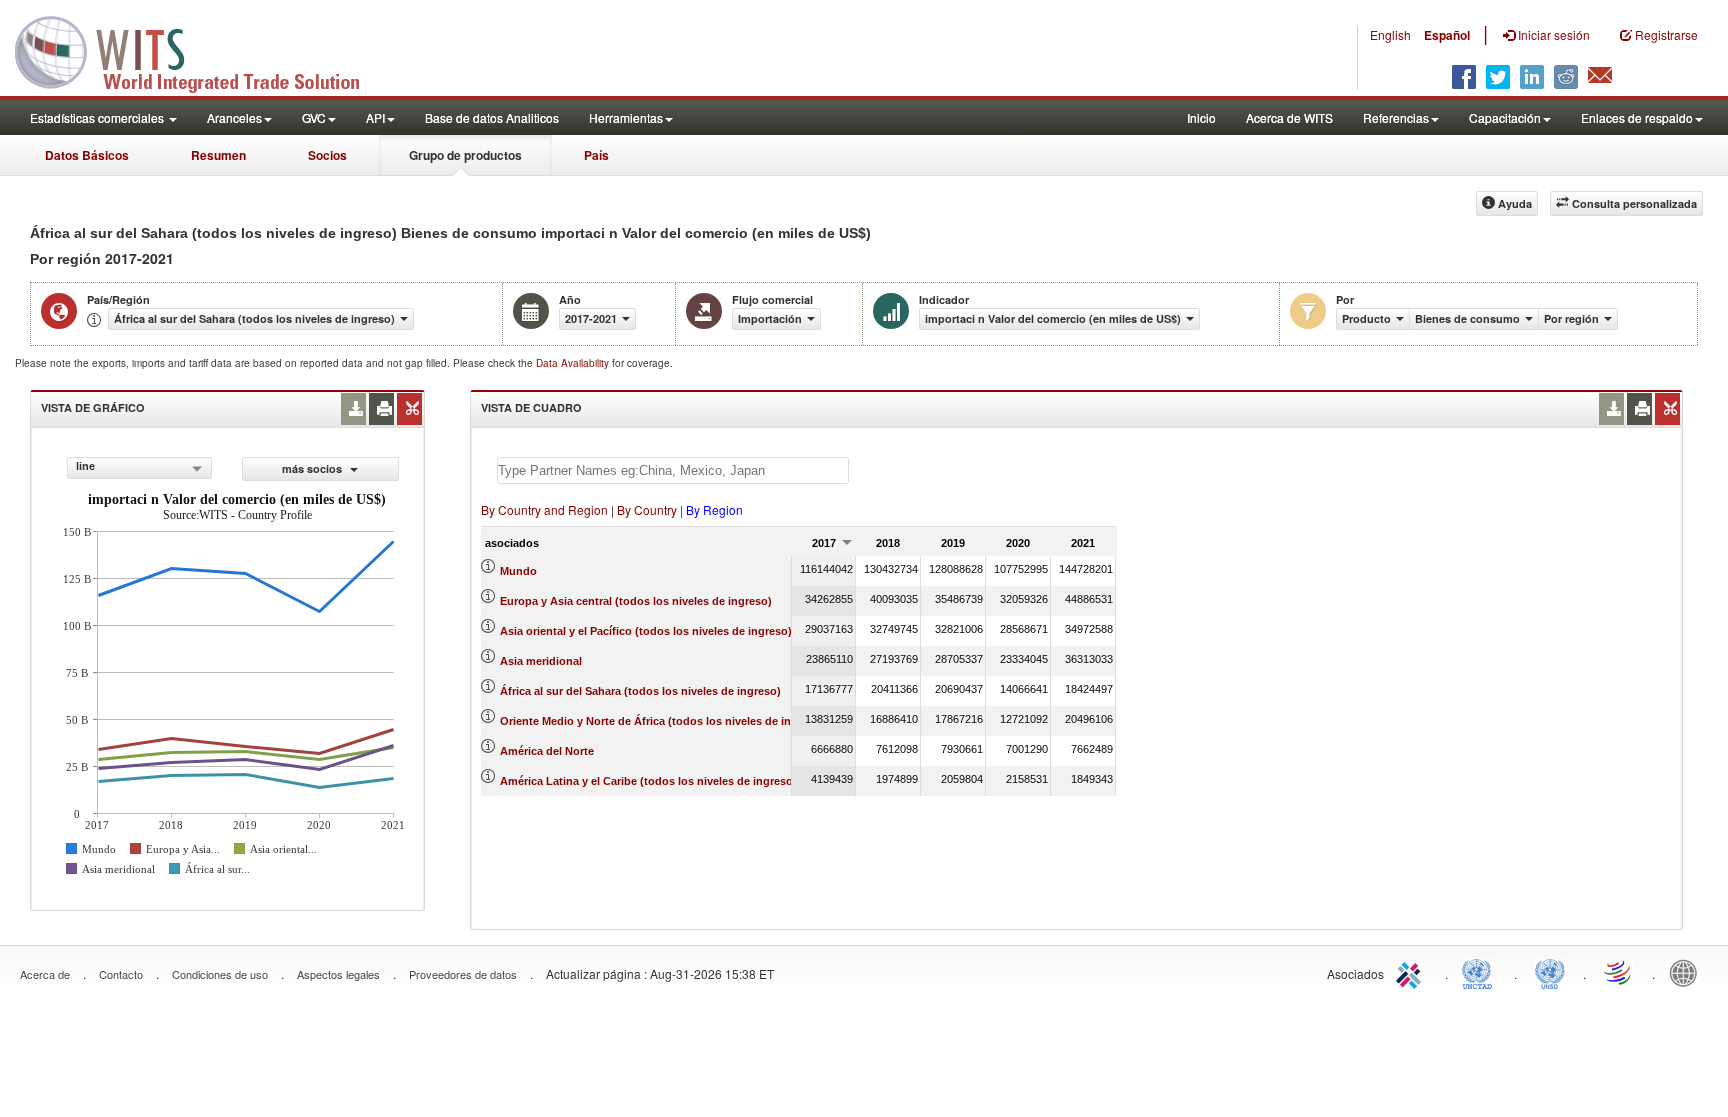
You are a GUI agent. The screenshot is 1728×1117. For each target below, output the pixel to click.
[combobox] (139, 468)
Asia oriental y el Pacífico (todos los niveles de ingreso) (646, 631)
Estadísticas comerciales (98, 117)
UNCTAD (1481, 972)
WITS (200, 50)
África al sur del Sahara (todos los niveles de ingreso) (640, 691)
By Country (647, 509)
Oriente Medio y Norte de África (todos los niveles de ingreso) (662, 721)
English (1390, 34)
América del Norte (547, 751)
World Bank (1688, 972)
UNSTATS (1550, 972)
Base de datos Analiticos (492, 117)
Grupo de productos (465, 155)
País (596, 155)
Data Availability (574, 363)
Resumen (218, 155)
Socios (327, 155)
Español (1447, 35)
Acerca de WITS (1289, 117)
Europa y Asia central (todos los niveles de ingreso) (636, 601)
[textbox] (673, 470)
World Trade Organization (1619, 972)
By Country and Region (544, 509)
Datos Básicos (87, 155)
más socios (313, 468)
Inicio (1201, 117)
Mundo (518, 571)
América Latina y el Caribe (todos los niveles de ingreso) (648, 781)
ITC (1412, 972)
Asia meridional (541, 661)
